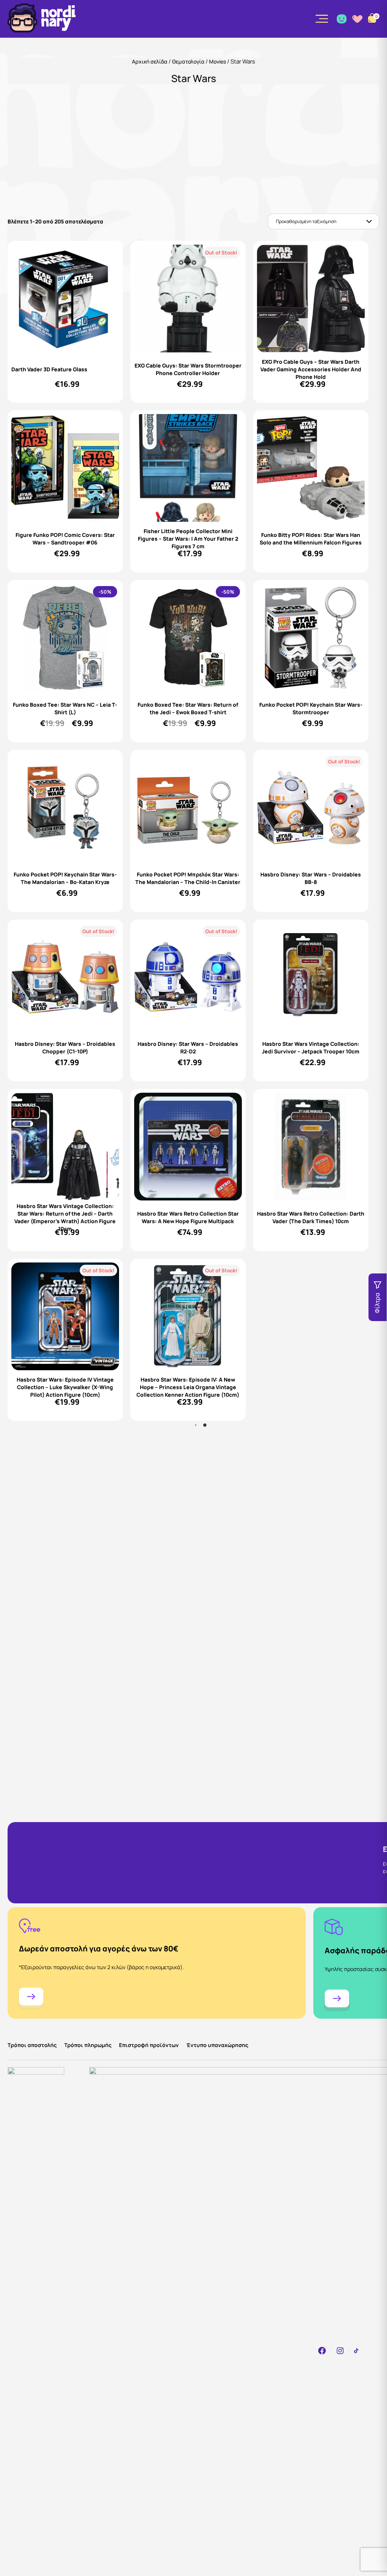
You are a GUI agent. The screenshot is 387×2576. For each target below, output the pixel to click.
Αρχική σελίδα (150, 61)
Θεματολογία (188, 61)
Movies (217, 61)
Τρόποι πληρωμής (88, 2045)
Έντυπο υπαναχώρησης (217, 2045)
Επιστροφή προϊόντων (149, 2045)
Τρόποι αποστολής (32, 2045)
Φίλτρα (377, 1303)
